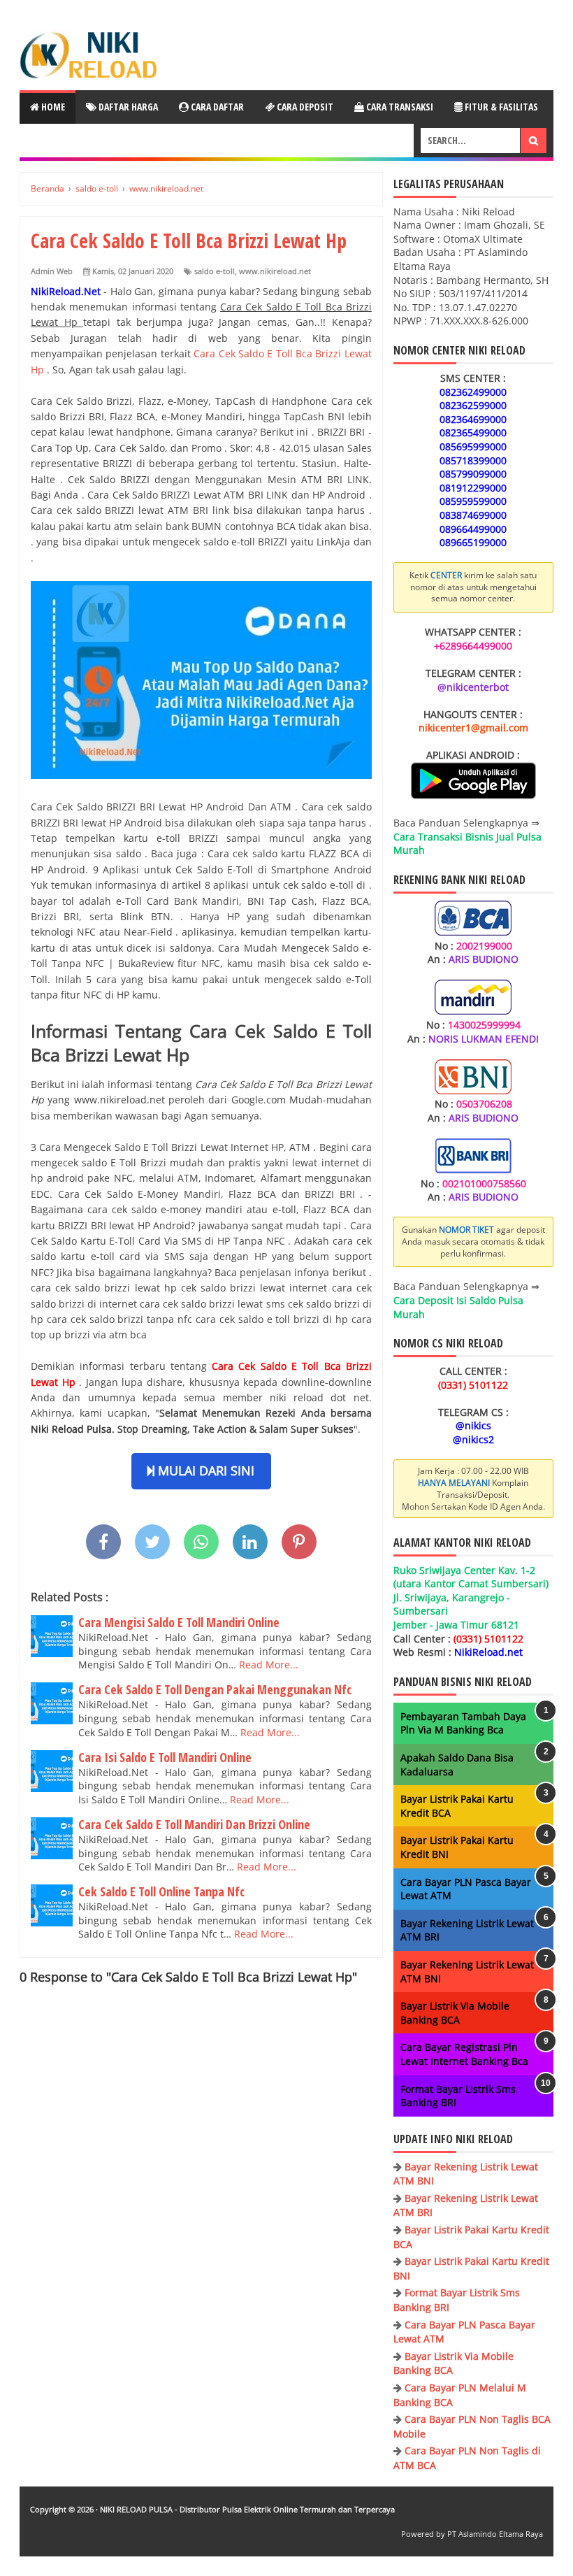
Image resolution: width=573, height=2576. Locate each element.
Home (52, 107)
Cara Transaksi (399, 107)
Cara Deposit (304, 107)
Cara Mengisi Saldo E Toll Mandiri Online (179, 1622)
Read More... (269, 1665)
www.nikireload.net (275, 271)
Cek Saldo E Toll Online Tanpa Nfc (161, 1891)
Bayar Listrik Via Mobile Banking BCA (455, 2013)
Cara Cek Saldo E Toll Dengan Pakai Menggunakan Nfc (215, 1689)
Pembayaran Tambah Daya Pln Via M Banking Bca (463, 1723)
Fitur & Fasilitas (500, 107)
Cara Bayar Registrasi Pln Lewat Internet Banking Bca (464, 2054)
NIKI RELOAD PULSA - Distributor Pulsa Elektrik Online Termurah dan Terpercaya (247, 2509)
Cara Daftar (216, 107)
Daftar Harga (127, 107)
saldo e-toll (215, 271)
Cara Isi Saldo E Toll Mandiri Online (165, 1757)
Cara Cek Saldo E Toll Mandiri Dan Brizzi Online (194, 1824)
